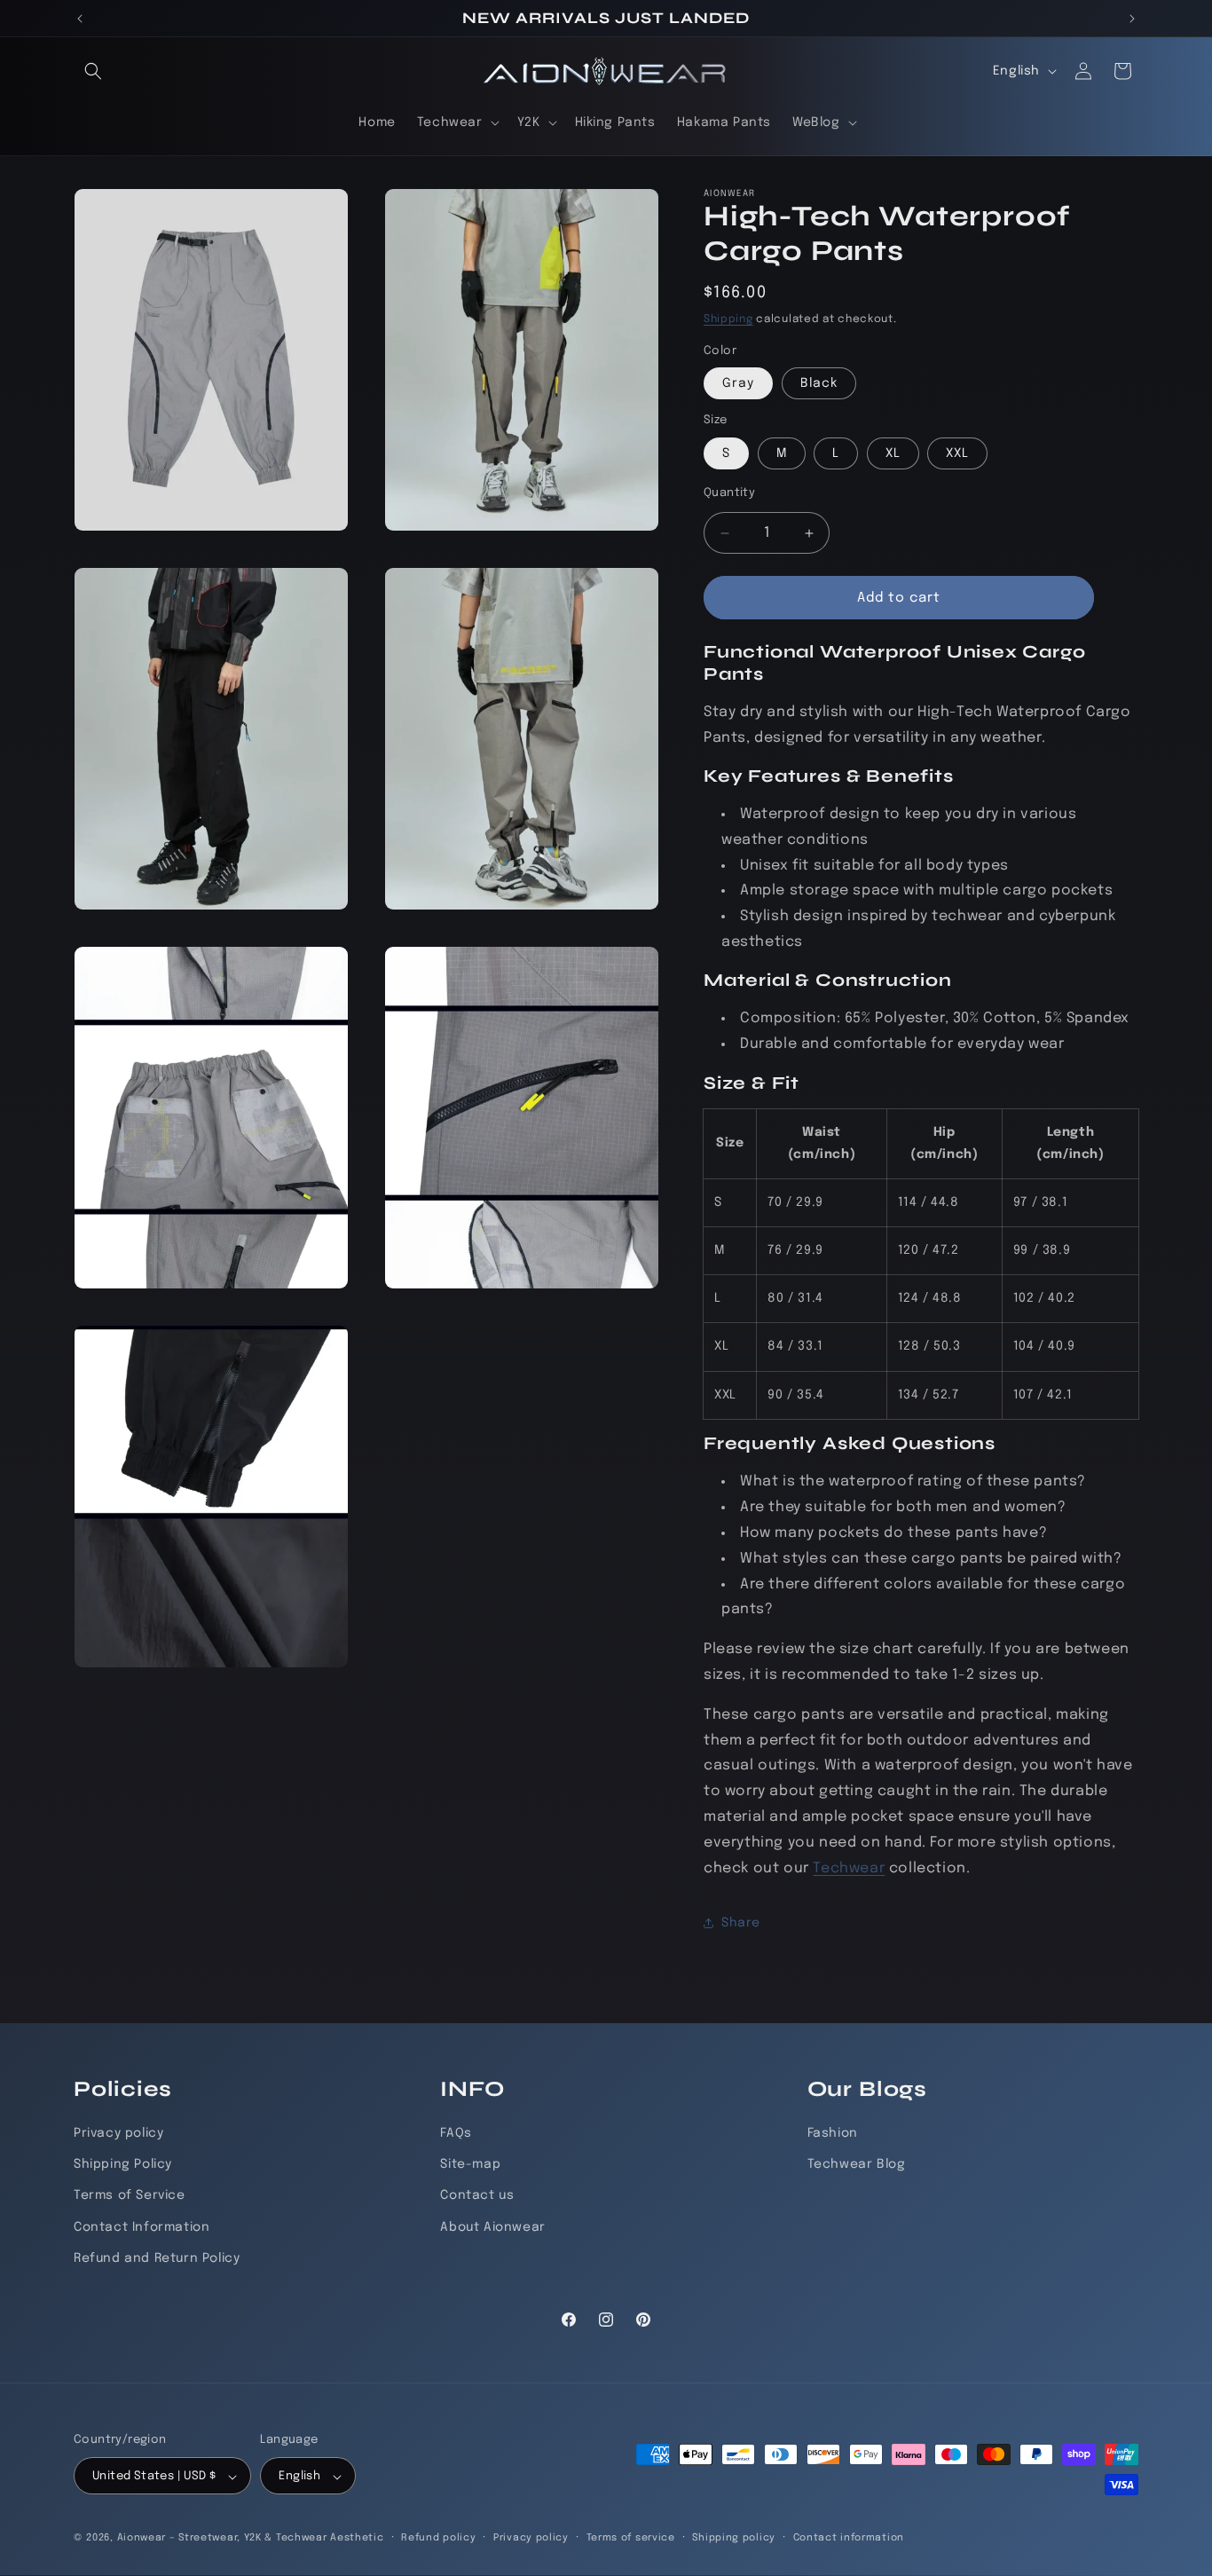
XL (893, 453)
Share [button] (741, 1923)
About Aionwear (492, 2227)
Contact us (477, 2196)
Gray (738, 383)
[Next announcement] (1132, 19)
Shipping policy (734, 2538)
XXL (957, 453)
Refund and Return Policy (157, 2258)
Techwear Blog (857, 2164)
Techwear (849, 1868)
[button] (93, 71)
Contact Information (142, 2227)
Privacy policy (118, 2133)
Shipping (728, 319)
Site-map (470, 2164)
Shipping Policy (123, 2164)
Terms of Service (130, 2196)
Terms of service (631, 2538)
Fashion (833, 2133)
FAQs (456, 2133)
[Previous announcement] (80, 19)
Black (819, 383)
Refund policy (438, 2538)
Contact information (849, 2538)
